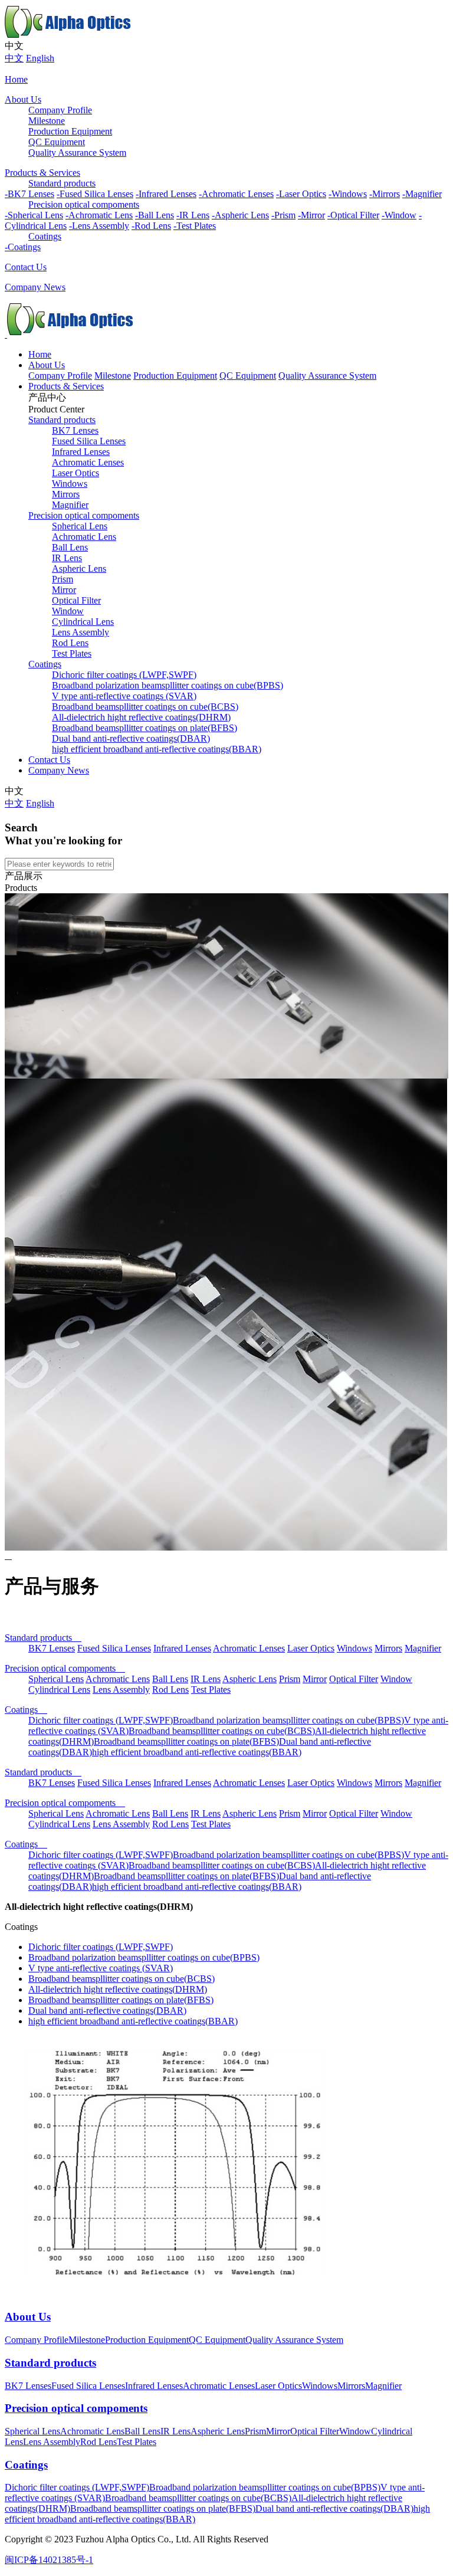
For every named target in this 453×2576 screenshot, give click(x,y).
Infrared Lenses (81, 452)
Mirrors (66, 494)
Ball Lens (70, 547)
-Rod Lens (151, 226)
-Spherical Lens (34, 215)
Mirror (64, 590)
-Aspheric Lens (240, 215)
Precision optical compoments (84, 204)
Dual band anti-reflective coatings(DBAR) (131, 738)
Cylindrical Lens (83, 622)
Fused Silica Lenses (89, 441)
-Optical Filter (353, 215)
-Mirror (311, 215)
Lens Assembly (81, 632)
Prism (63, 579)
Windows (70, 484)
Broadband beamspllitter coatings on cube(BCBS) (145, 707)
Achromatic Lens (84, 537)
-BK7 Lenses (29, 194)
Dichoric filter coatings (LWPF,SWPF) (124, 675)
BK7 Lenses (75, 430)
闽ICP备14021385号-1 (49, 2560)
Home (16, 79)
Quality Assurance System (77, 153)
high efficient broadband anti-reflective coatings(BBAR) (157, 749)
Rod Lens (70, 643)
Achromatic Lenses (88, 462)
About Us (23, 99)
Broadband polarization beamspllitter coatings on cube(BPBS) (168, 685)
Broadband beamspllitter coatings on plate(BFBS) (145, 728)
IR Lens (67, 558)
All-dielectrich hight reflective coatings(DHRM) (141, 717)
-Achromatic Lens (99, 215)
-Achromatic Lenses (236, 194)
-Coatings (23, 247)
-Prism (283, 215)
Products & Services (42, 173)
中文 (14, 58)
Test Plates (72, 653)
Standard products (62, 183)
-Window (399, 215)
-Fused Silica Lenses (95, 194)
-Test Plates (195, 226)
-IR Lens (193, 215)
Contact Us (26, 267)
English (40, 58)
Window (68, 611)
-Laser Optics (301, 194)
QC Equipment (57, 142)
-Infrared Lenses (166, 194)
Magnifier (70, 505)
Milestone (47, 121)
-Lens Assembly (99, 226)
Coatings (45, 236)
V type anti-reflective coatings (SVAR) (124, 696)
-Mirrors (385, 194)
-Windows (348, 194)
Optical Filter (76, 600)
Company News (35, 287)
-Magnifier (422, 194)
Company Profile (60, 110)
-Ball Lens (155, 215)
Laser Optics (75, 473)
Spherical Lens (80, 526)
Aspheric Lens (79, 568)
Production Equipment (70, 131)
